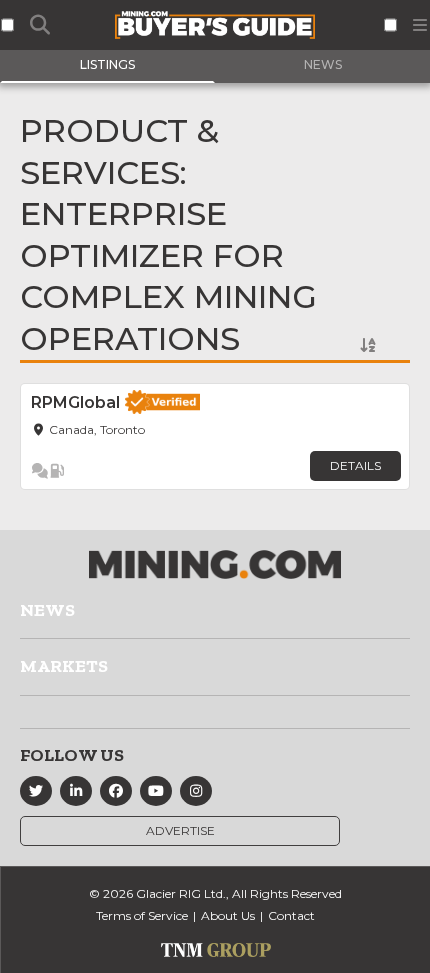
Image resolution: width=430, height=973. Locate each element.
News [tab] (323, 64)
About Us (228, 915)
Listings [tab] (107, 64)
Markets (64, 666)
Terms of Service (142, 915)
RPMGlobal (75, 402)
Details (355, 465)
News (47, 610)
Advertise (180, 830)
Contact (291, 915)
